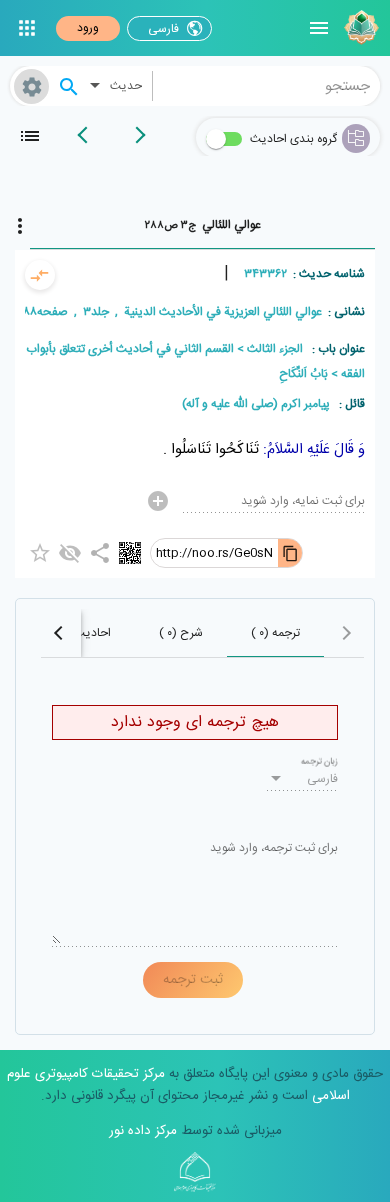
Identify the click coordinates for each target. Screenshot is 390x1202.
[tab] (202, 225)
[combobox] (267, 86)
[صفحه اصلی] (359, 28)
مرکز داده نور (143, 1131)
